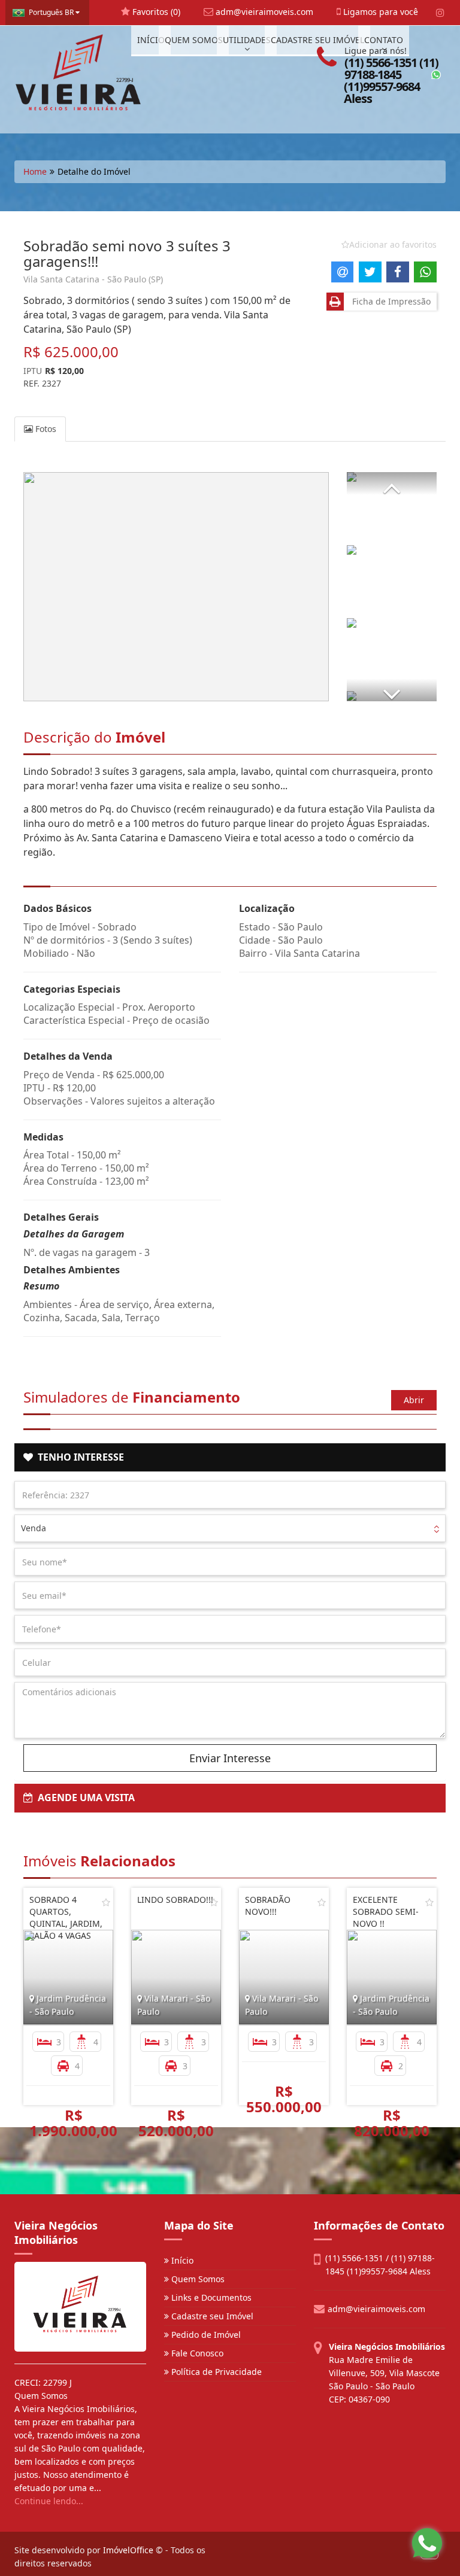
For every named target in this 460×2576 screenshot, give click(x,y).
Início (181, 2260)
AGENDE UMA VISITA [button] (84, 1798)
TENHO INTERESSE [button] (78, 1457)
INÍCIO (151, 40)
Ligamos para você (379, 12)
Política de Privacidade (215, 2372)
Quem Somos (197, 2279)
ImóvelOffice (128, 2550)
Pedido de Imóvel (205, 2335)
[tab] (230, 1458)
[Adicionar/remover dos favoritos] (106, 1902)
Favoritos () (155, 12)
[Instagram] (440, 13)
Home (35, 171)
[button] (392, 483)
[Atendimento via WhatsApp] (427, 2543)
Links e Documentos (210, 2297)
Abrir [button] (414, 1400)
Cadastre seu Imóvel (211, 2316)
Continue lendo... (49, 2501)
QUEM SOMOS (194, 40)
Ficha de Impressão (389, 301)
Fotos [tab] (45, 429)
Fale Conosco (196, 2353)
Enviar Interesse (230, 1758)
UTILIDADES (247, 40)
